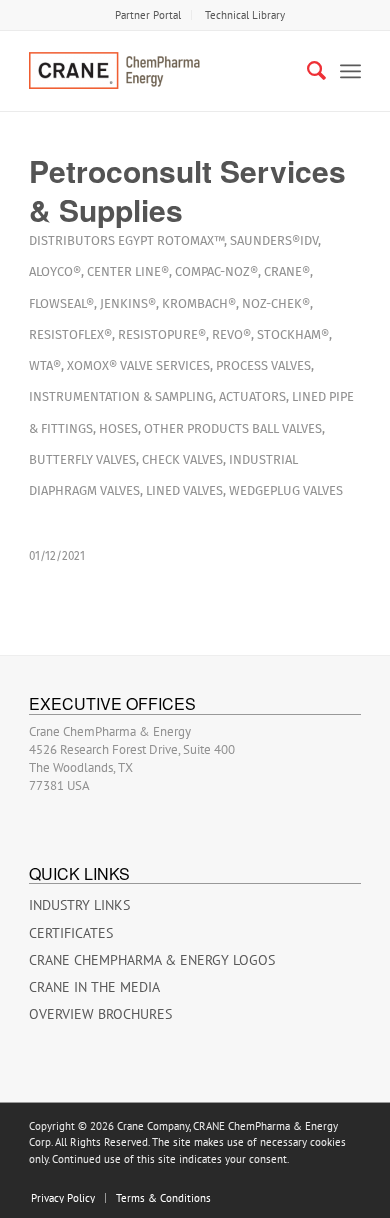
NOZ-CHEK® (276, 303)
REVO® (231, 334)
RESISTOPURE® (162, 334)
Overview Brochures (100, 1014)
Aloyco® (55, 271)
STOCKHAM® (293, 334)
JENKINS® (128, 303)
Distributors (72, 240)
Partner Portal (148, 15)
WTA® (45, 365)
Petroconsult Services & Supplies (187, 190)
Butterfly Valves (82, 459)
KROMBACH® (199, 303)
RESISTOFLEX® (70, 334)
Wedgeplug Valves (286, 490)
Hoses (118, 428)
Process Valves (263, 365)
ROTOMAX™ (190, 240)
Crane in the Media (94, 987)
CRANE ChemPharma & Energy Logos (152, 960)
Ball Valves (287, 428)
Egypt (136, 240)
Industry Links (79, 905)
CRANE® (287, 271)
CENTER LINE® (128, 271)
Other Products (196, 428)
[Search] (306, 71)
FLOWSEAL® (61, 303)
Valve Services (165, 365)
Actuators (252, 396)
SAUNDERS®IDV (274, 240)
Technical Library (245, 15)
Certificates (71, 933)
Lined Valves (184, 490)
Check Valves (182, 459)
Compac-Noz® (216, 271)
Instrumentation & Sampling (121, 396)
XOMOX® (92, 365)
